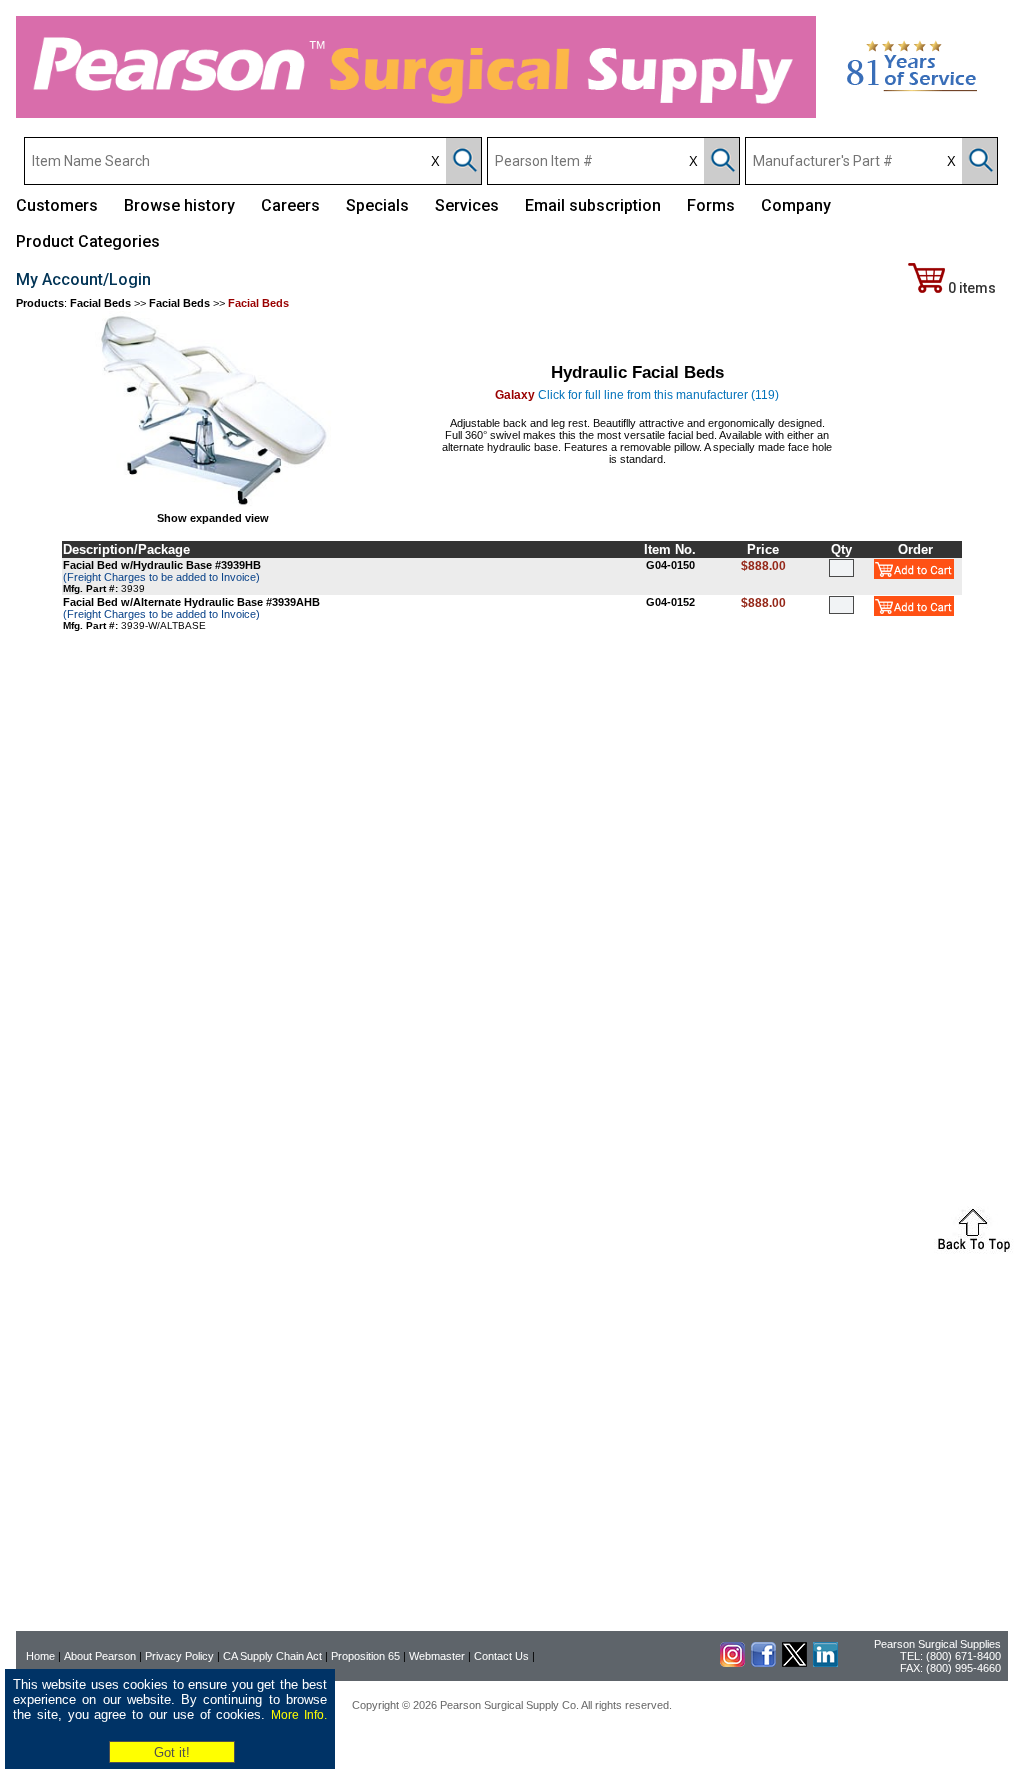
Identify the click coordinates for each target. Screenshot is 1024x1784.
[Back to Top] (974, 1250)
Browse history (179, 205)
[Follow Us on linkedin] (825, 1663)
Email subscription (593, 205)
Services (467, 205)
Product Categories (88, 241)
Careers (290, 205)
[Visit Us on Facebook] (763, 1663)
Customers (57, 205)
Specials (377, 205)
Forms (711, 205)
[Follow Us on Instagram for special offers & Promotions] (732, 1663)
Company (796, 205)
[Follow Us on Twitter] (794, 1663)
